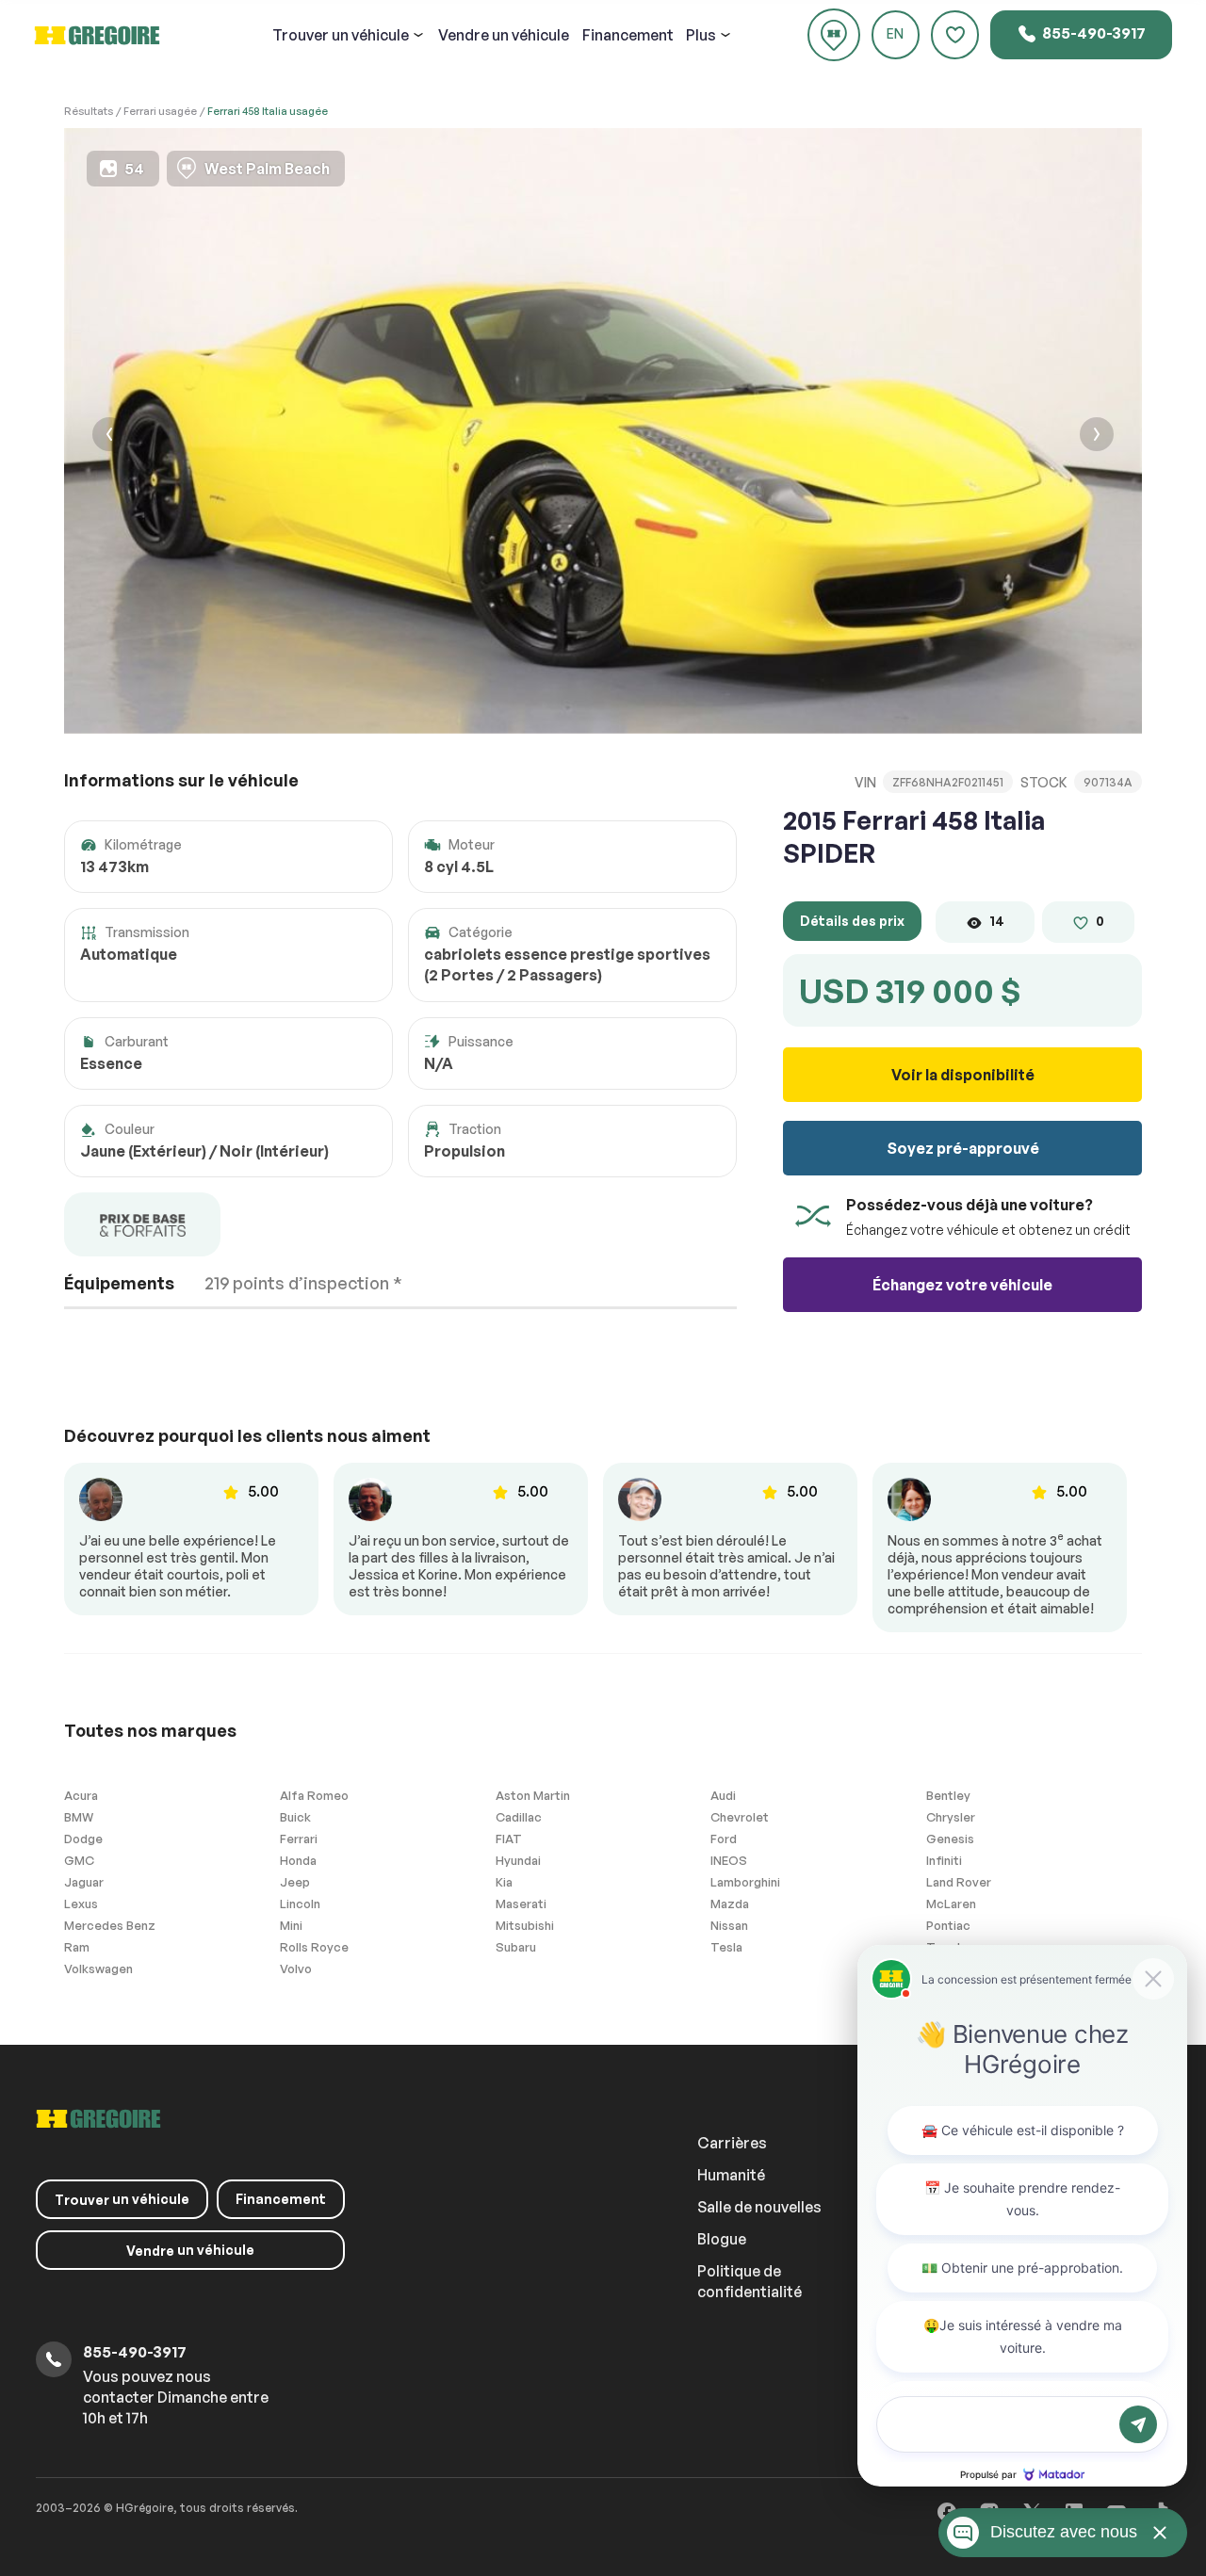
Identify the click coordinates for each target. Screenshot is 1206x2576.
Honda (298, 1860)
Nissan (729, 1925)
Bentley (948, 1795)
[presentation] (109, 437)
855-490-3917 (1092, 33)
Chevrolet (740, 1817)
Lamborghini (745, 1882)
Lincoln (300, 1904)
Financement (628, 35)
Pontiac (948, 1925)
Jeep (295, 1882)
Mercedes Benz (110, 1925)
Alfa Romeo (314, 1795)
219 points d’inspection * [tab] (303, 1283)
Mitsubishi (525, 1925)
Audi (723, 1795)
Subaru (516, 1947)
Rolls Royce (314, 1947)
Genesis (950, 1839)
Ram (77, 1947)
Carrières (732, 2143)
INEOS (729, 1860)
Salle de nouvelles (759, 2207)
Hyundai (518, 1860)
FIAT (509, 1839)
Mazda (730, 1904)
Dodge (83, 1839)
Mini (291, 1925)
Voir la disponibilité (963, 1075)
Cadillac (519, 1817)
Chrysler (951, 1817)
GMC (79, 1860)
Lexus (81, 1904)
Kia (504, 1882)
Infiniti (944, 1860)
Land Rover (959, 1882)
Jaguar (84, 1882)
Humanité (731, 2175)
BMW (79, 1817)
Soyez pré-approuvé (963, 1148)
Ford (724, 1839)
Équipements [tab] (119, 1283)
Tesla (726, 1947)
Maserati (521, 1904)
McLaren (951, 1904)
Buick (295, 1817)
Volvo (296, 1968)
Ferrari (299, 1839)
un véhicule (341, 35)
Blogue (722, 2239)
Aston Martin (533, 1795)
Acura (81, 1795)
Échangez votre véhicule (962, 1285)
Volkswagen (98, 1968)
